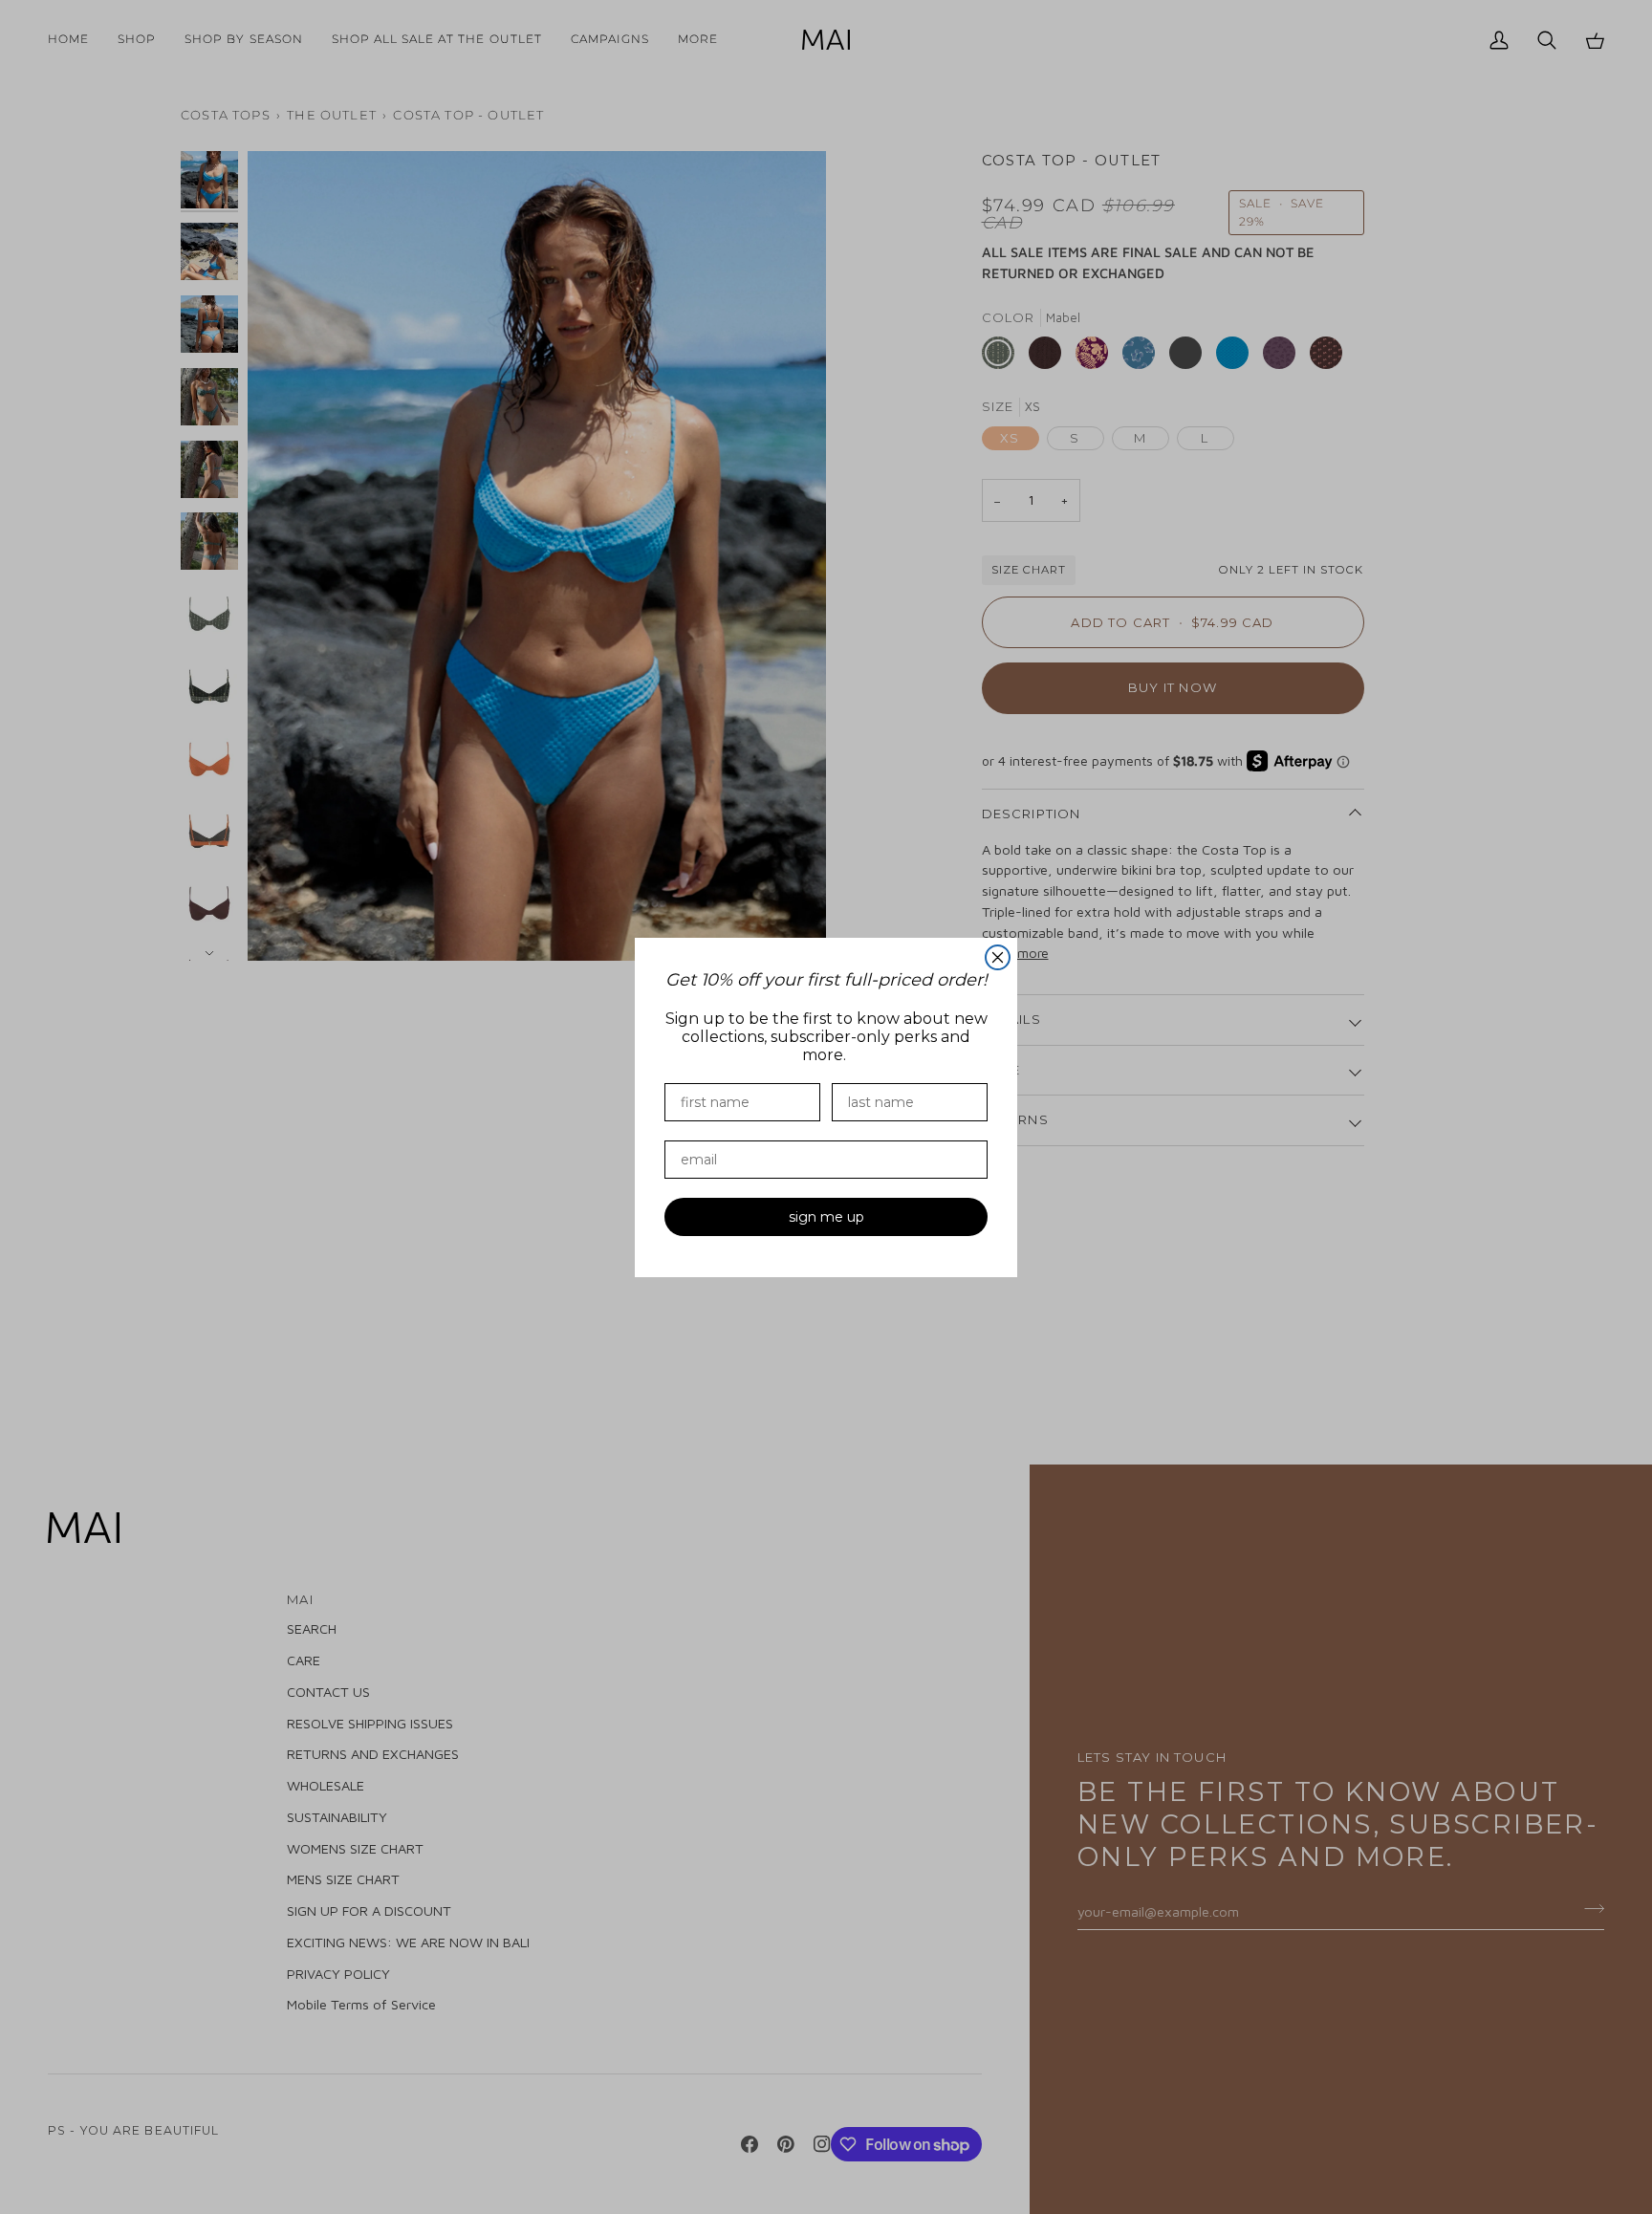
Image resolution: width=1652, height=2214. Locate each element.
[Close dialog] (998, 957)
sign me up (826, 1217)
